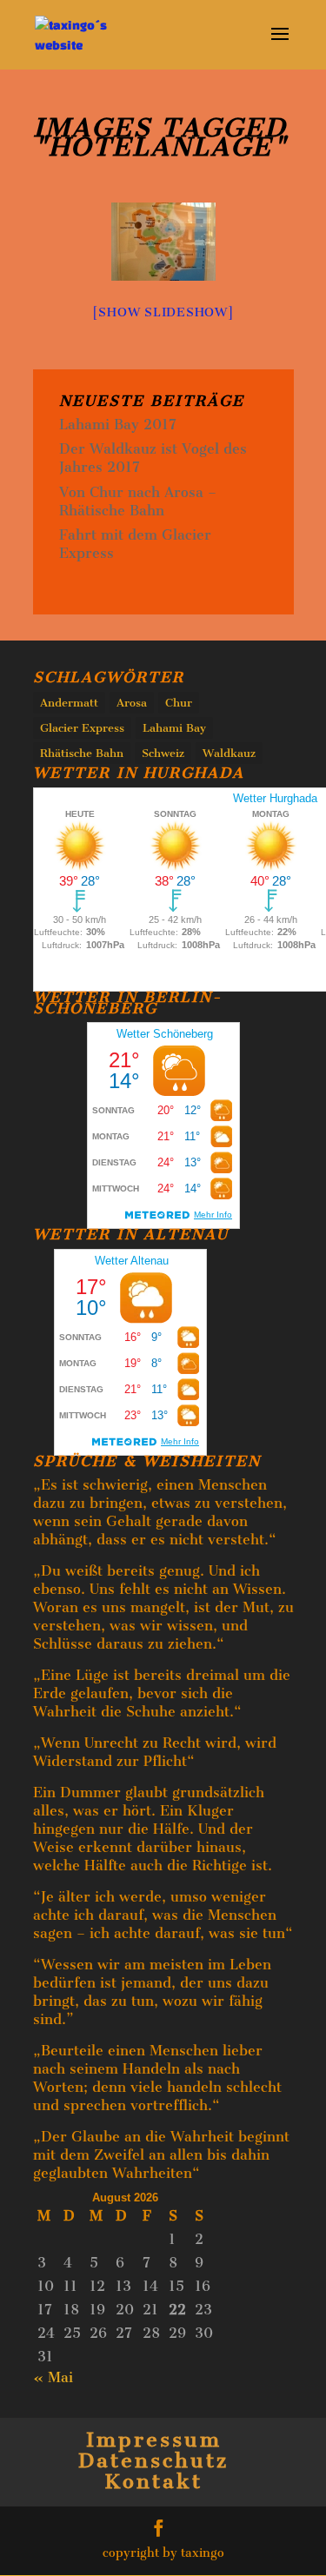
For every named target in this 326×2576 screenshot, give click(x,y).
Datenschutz (153, 2460)
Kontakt (153, 2481)
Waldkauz (229, 753)
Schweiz (163, 753)
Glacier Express (82, 728)
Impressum (154, 2440)
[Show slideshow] (163, 312)
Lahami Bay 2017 (118, 425)
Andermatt (69, 703)
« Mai (53, 2377)
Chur (179, 703)
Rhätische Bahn (82, 753)
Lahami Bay (174, 728)
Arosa (132, 703)
